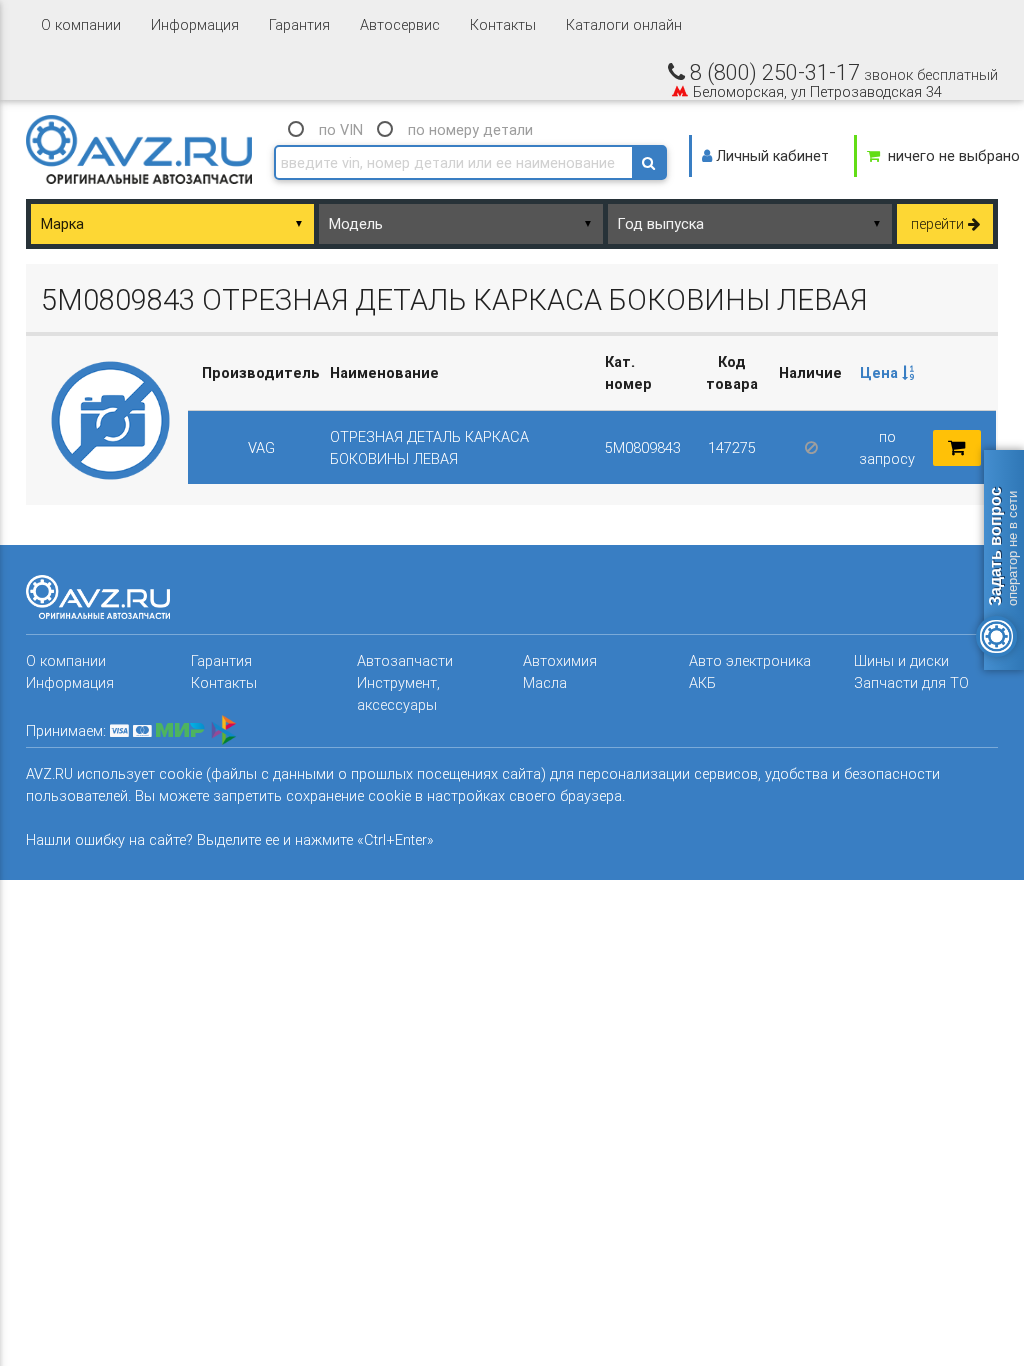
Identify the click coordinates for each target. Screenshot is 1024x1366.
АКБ (702, 682)
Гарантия (299, 24)
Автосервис (400, 24)
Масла (545, 682)
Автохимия (560, 660)
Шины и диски (901, 660)
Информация (195, 24)
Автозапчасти (405, 660)
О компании (81, 24)
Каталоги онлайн (624, 24)
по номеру (470, 129)
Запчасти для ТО (911, 682)
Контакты (503, 24)
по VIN (341, 129)
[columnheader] (887, 373)
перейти (939, 223)
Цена (881, 372)
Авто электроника (750, 660)
